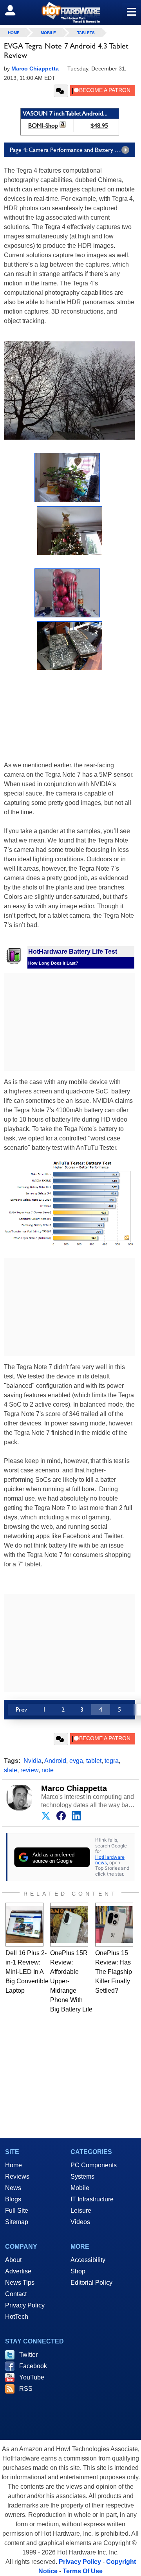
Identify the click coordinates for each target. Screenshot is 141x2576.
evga (76, 1761)
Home (14, 2165)
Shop (78, 2271)
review (29, 1770)
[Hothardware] (70, 12)
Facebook (33, 2366)
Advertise (18, 2271)
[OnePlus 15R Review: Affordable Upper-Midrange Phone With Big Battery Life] (69, 1925)
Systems (82, 2176)
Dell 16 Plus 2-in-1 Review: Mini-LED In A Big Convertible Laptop (27, 1972)
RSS (26, 2389)
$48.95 (99, 125)
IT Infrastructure (92, 2199)
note (48, 1770)
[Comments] (61, 91)
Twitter (28, 2355)
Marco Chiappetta (74, 1788)
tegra (112, 1761)
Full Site (17, 2211)
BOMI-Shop (43, 125)
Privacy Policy (25, 2305)
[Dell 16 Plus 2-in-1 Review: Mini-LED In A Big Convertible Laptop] (24, 1925)
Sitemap (17, 2222)
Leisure (81, 2211)
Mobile (48, 33)
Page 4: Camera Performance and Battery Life (67, 150)
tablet (94, 1761)
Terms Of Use (83, 2571)
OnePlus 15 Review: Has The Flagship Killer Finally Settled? (114, 1972)
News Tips (20, 2283)
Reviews (17, 2176)
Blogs (13, 2199)
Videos (80, 2222)
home (14, 33)
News (13, 2188)
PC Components (94, 2165)
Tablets (86, 33)
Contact (16, 2294)
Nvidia (33, 1761)
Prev (21, 1709)
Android (55, 1761)
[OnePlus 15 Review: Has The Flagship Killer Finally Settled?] (114, 1925)
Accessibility (88, 2260)
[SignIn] (15, 10)
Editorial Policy (91, 2283)
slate (11, 1770)
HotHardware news (110, 1860)
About (13, 2260)
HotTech (17, 2317)
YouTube (32, 2377)
